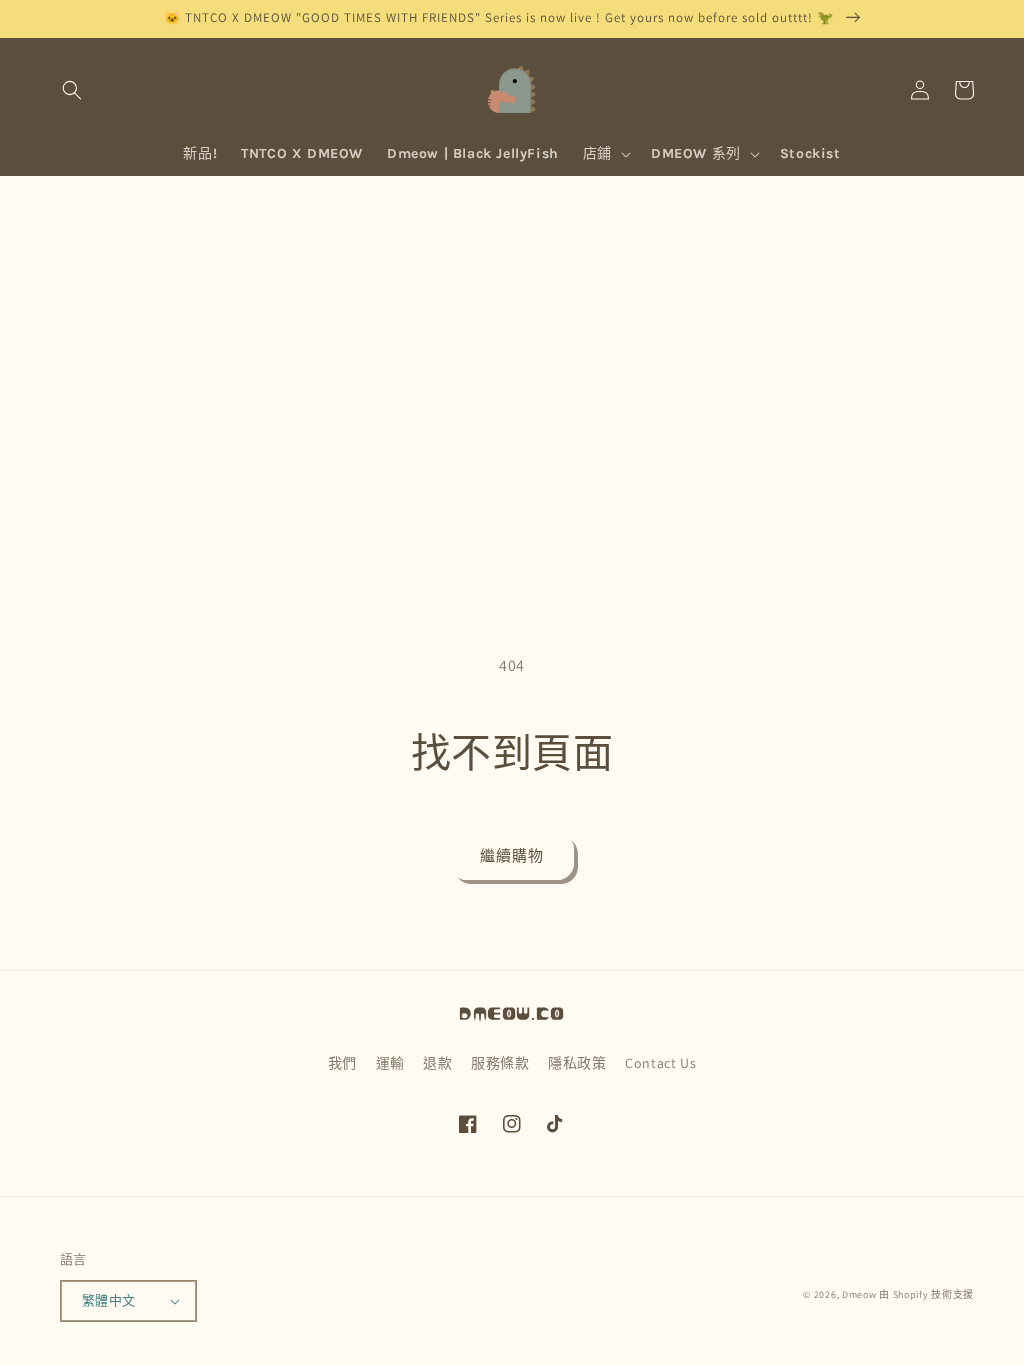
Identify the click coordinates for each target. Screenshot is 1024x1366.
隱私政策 (577, 1063)
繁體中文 (109, 1300)
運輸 (390, 1063)
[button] (72, 90)
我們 (342, 1063)
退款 (437, 1063)
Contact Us (660, 1063)
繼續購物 (512, 855)
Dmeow (859, 1294)
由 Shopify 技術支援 (926, 1294)
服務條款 (500, 1063)
